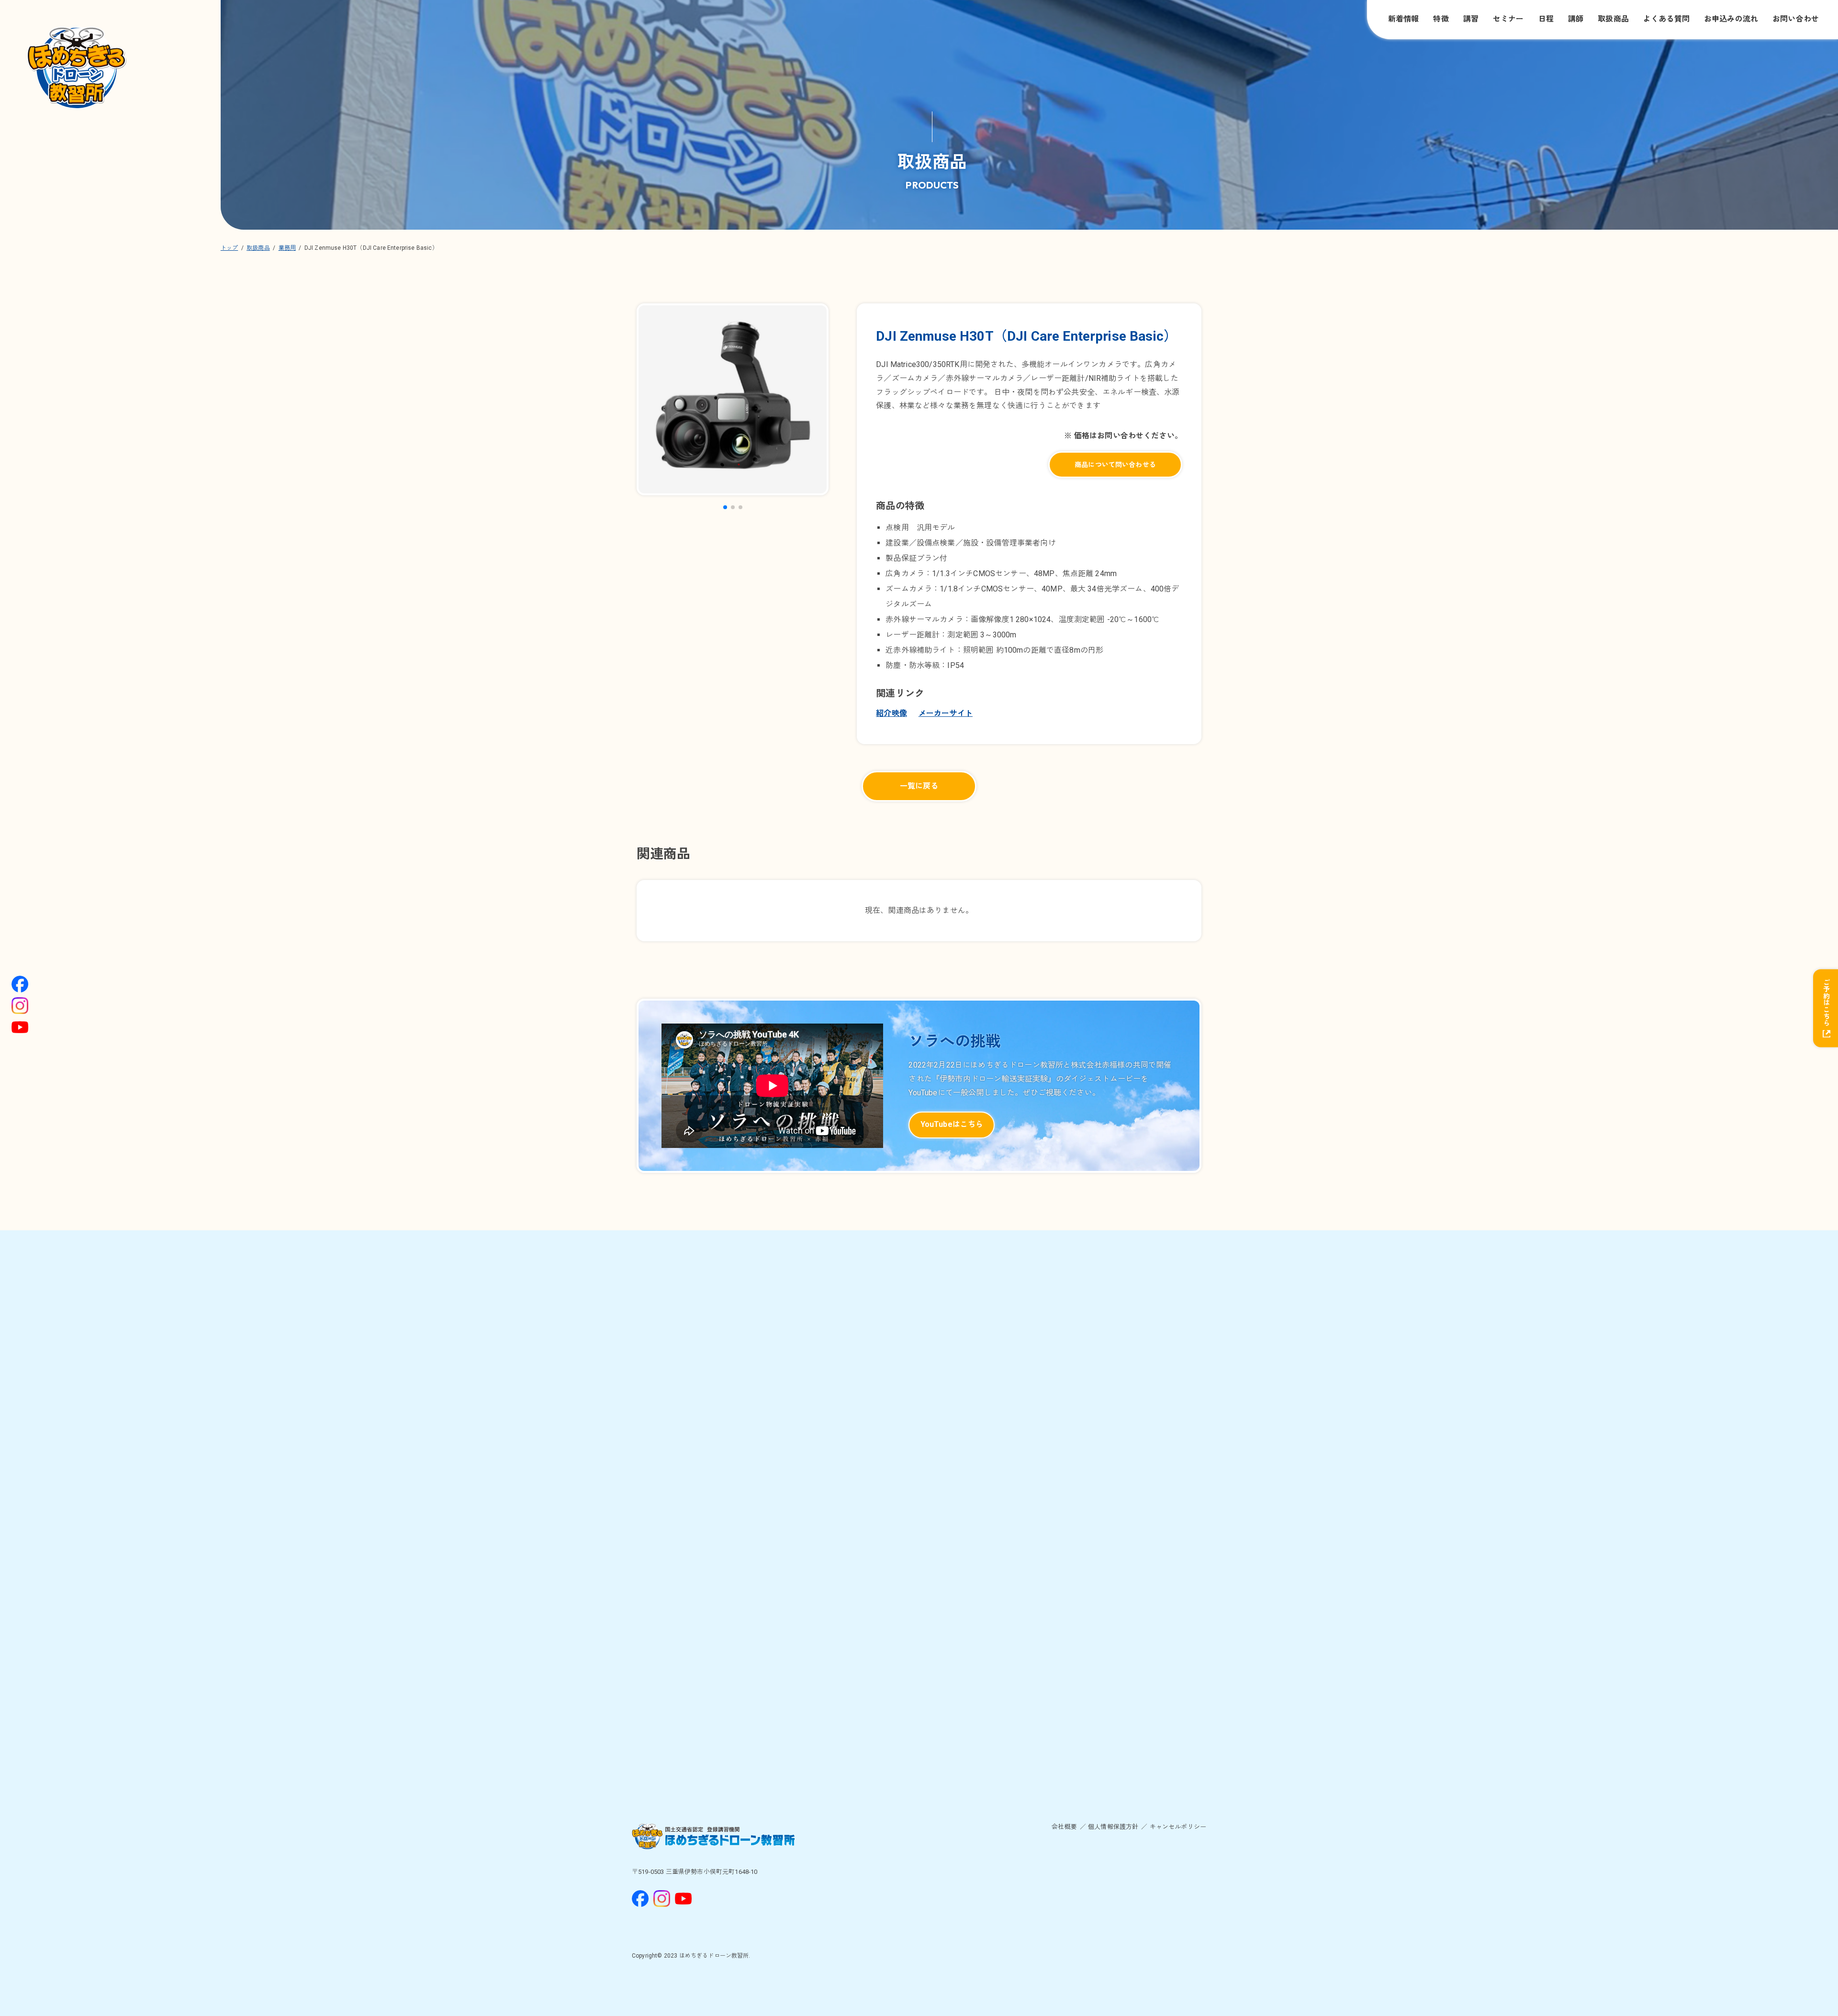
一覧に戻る (919, 786)
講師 (1576, 19)
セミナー (1508, 19)
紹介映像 (891, 713)
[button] (725, 507)
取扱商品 (1613, 19)
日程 (1546, 19)
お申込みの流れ (1731, 19)
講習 (1471, 19)
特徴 (1441, 19)
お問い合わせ (1796, 19)
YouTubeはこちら (952, 1124)
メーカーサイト (946, 713)
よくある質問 (1666, 19)
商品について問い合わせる (1115, 465)
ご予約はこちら (1826, 1002)
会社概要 (1064, 1827)
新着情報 (1404, 19)
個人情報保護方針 (1113, 1827)
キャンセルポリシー (1178, 1827)
